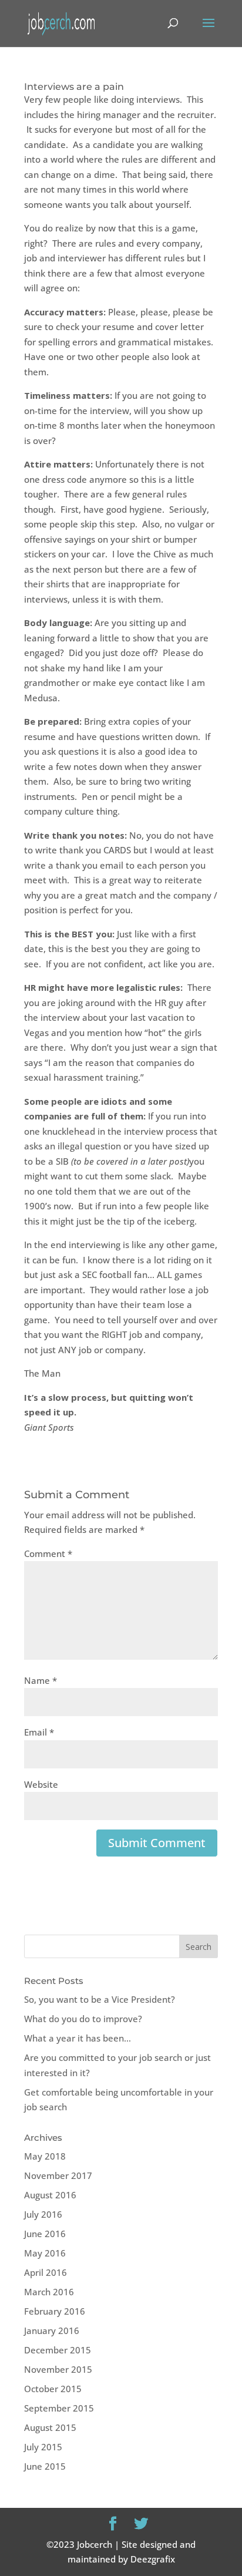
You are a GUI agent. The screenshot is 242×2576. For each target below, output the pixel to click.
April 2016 (46, 2272)
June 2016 (45, 2234)
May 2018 (45, 2156)
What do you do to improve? (83, 2019)
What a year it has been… (78, 2038)
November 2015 (58, 2369)
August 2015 (50, 2427)
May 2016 (45, 2253)
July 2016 (43, 2214)
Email (39, 1732)
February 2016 (55, 2311)
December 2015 (58, 2350)
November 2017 (58, 2175)
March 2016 (49, 2292)
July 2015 (43, 2447)
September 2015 (59, 2408)
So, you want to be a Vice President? (100, 1999)
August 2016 (50, 2195)
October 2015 (53, 2389)
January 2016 (52, 2330)
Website (41, 1784)
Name (41, 1680)
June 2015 (45, 2466)
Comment (48, 1553)
